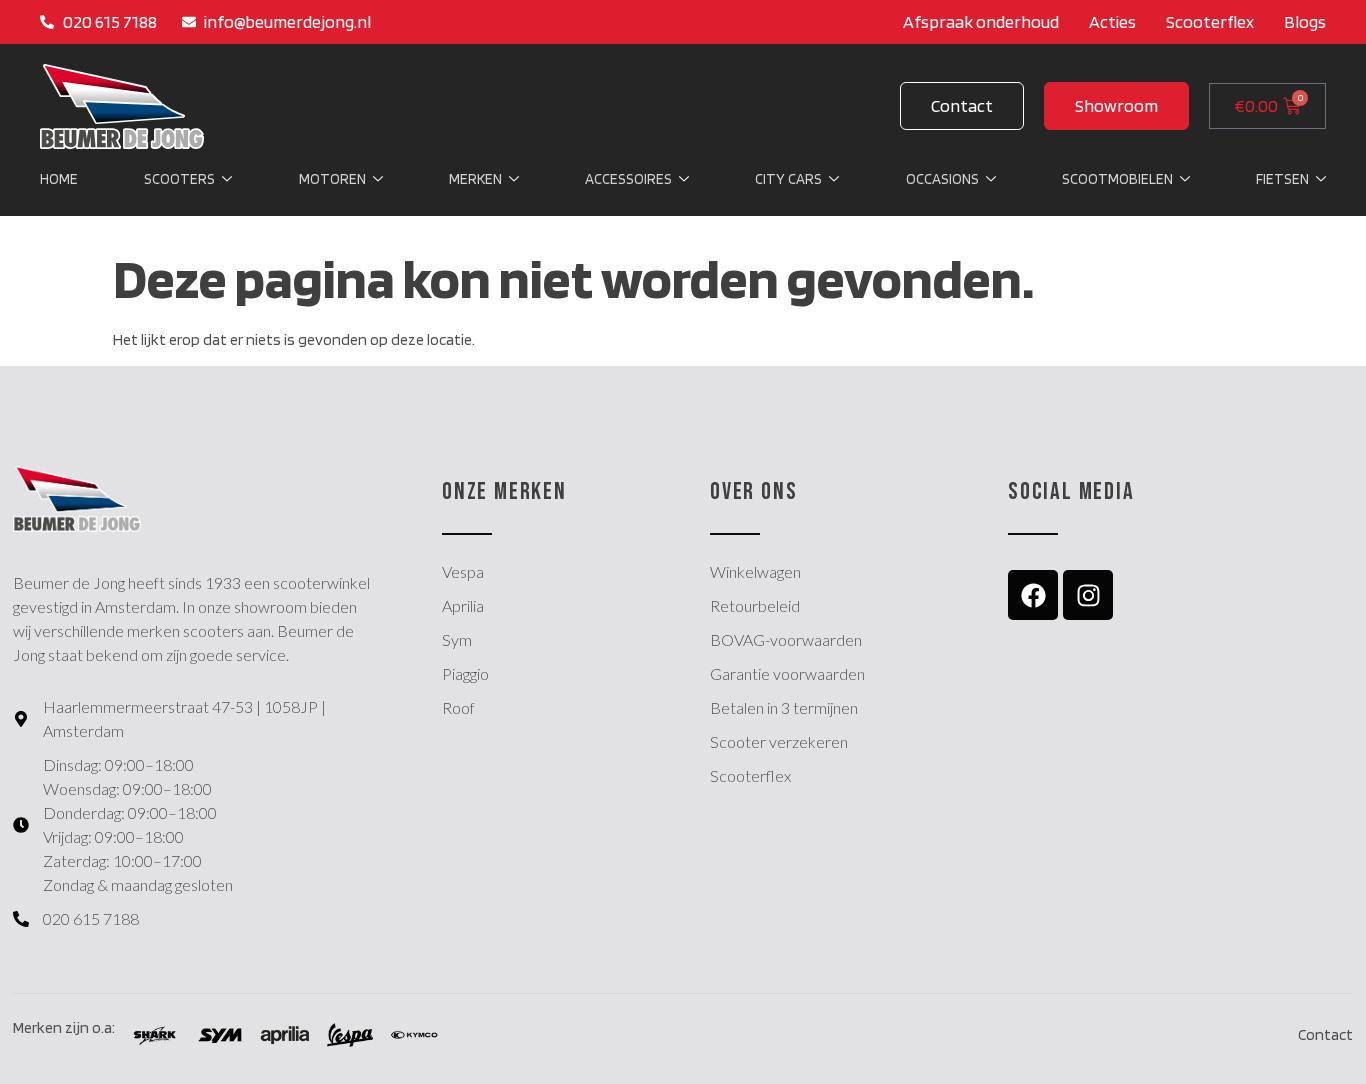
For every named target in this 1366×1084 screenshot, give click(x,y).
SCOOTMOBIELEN (1117, 179)
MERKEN (475, 179)
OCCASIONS (942, 179)
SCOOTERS (179, 179)
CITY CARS (788, 179)
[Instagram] (1088, 595)
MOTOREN (332, 179)
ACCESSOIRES (628, 179)
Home (59, 179)
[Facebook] (1033, 595)
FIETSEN (1282, 179)
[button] (1116, 106)
